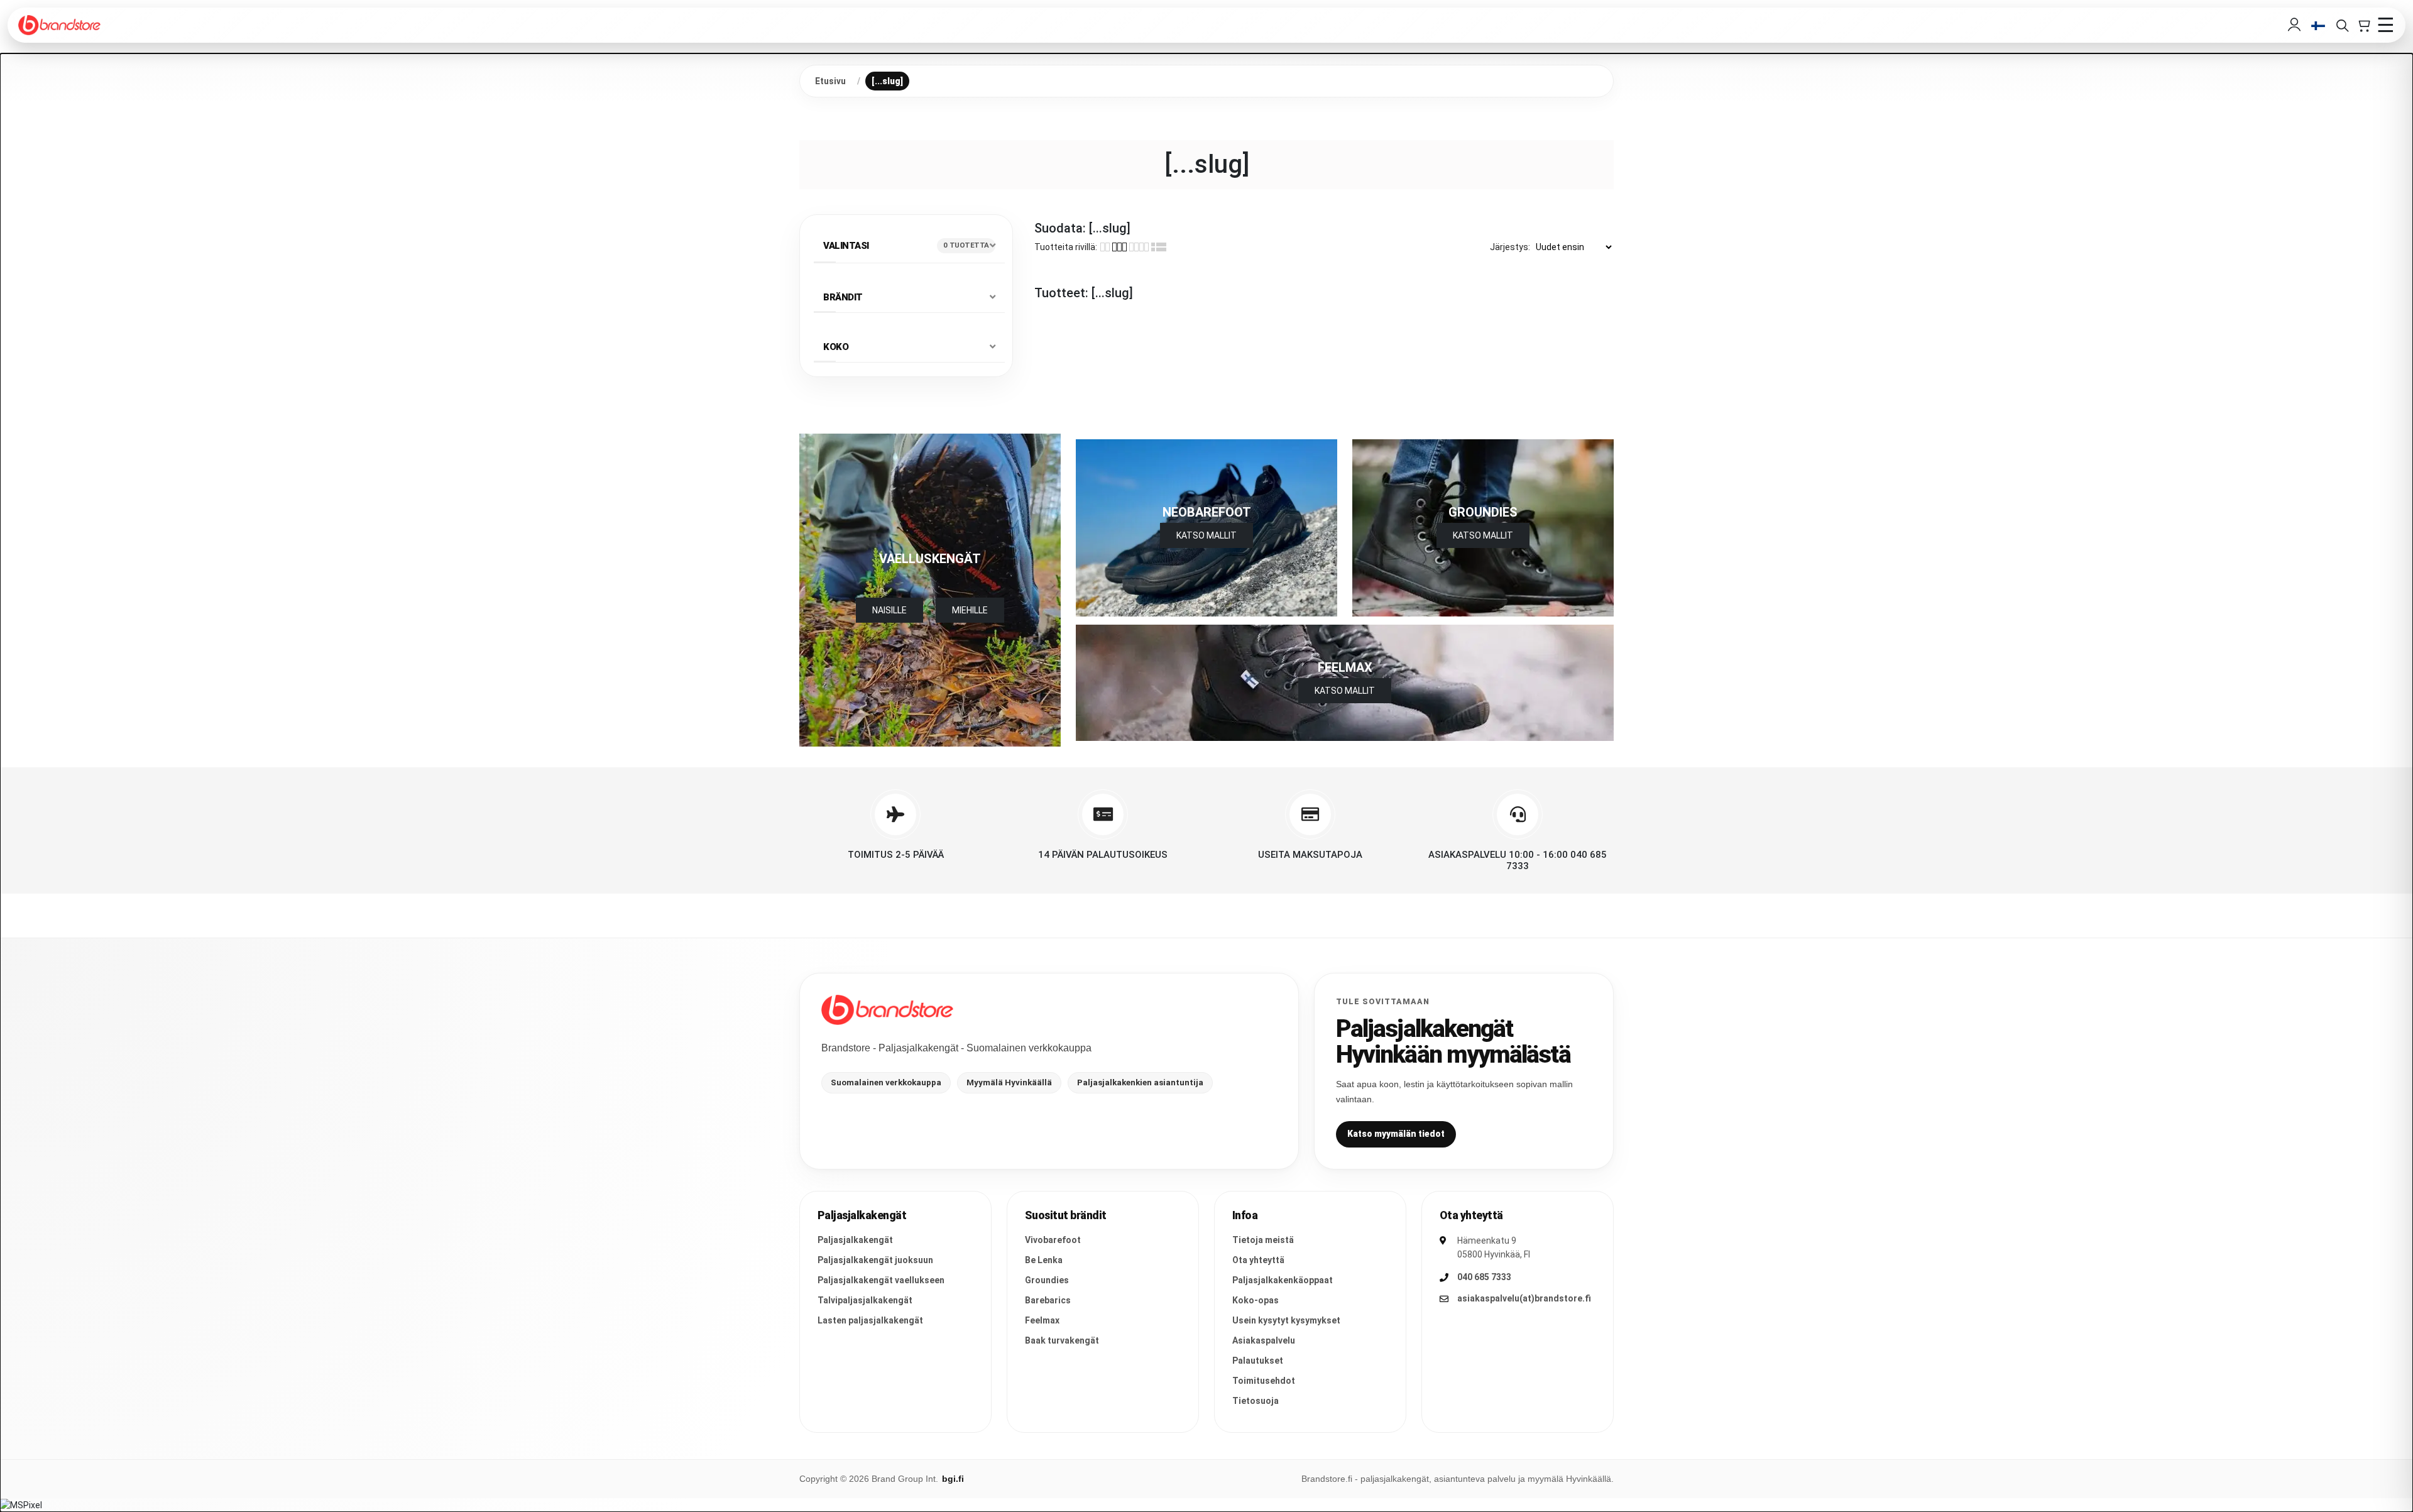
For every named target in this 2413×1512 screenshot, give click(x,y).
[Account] (2294, 25)
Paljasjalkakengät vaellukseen (881, 1280)
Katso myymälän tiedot (1396, 1134)
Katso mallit (1483, 535)
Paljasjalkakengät (855, 1240)
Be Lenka (1044, 1260)
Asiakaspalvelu (1264, 1340)
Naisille (889, 610)
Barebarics (1048, 1300)
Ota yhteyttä (1258, 1260)
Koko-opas (1256, 1300)
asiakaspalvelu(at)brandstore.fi (1524, 1298)
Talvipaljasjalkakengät (865, 1300)
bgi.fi (953, 1479)
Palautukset (1258, 1361)
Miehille (970, 610)
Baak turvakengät (1062, 1340)
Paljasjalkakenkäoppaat (1283, 1280)
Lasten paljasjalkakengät (870, 1320)
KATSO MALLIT (1206, 535)
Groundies (1047, 1280)
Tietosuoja (1256, 1401)
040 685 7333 (1484, 1277)
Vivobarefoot (1053, 1240)
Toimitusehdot (1264, 1381)
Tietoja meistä (1263, 1240)
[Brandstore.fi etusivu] (887, 1010)
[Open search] (2342, 25)
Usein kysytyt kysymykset (1286, 1320)
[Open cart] (2363, 25)
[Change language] (2318, 25)
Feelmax (1042, 1320)
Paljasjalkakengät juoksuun (875, 1260)
